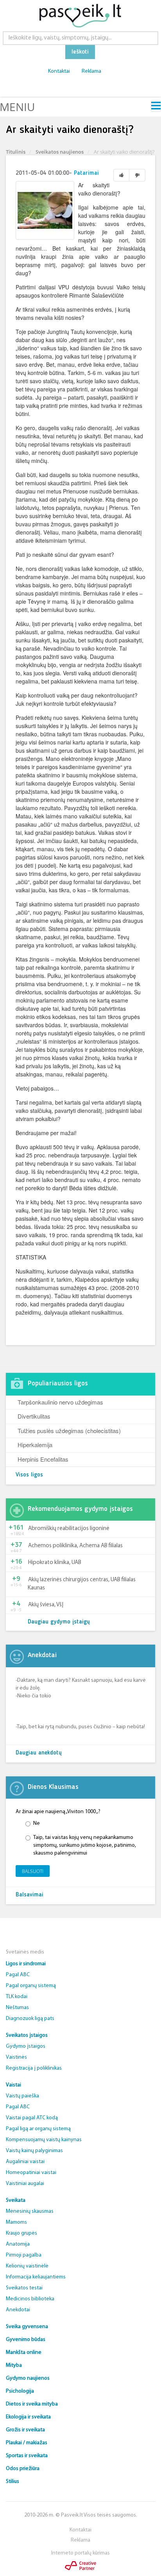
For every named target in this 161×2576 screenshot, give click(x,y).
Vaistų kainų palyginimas (34, 2151)
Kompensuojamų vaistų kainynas (44, 2140)
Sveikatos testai (24, 2288)
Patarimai (86, 173)
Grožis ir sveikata (25, 2430)
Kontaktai (59, 71)
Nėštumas (17, 2008)
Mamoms (16, 2222)
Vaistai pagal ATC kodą (32, 2118)
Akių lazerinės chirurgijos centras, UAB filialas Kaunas (82, 1584)
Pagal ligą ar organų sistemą (38, 2129)
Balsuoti (33, 1871)
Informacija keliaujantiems (36, 2277)
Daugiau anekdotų (39, 1753)
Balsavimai (30, 1895)
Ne (37, 1823)
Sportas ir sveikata (27, 2456)
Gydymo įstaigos (26, 2046)
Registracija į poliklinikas (34, 2068)
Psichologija (20, 2391)
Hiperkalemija (35, 1445)
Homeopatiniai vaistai (31, 2173)
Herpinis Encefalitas (43, 1459)
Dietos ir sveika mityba (32, 2404)
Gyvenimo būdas (26, 2340)
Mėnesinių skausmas (30, 2211)
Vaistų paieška (22, 2096)
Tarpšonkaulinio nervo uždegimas (60, 1402)
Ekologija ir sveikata (28, 2417)
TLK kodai (17, 1997)
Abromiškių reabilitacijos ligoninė (69, 1529)
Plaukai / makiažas (27, 2443)
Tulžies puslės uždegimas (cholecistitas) (69, 1431)
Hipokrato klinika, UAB (55, 1563)
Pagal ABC (18, 1975)
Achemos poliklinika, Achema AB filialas (75, 1546)
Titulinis (16, 152)
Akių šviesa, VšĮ (46, 1605)
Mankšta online (24, 2353)
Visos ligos (29, 1475)
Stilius (13, 2482)
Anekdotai (18, 2310)
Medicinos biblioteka (30, 2299)
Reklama (91, 71)
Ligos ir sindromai (26, 1964)
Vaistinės (16, 2057)
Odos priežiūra (23, 2469)
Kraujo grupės (21, 2233)
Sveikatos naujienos (60, 152)
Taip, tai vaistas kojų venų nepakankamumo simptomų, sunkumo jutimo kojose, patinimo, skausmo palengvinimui (85, 1845)
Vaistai (13, 2085)
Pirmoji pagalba (24, 2255)
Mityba (14, 2365)
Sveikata (16, 2200)
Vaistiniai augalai (25, 2184)
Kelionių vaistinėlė (27, 2266)
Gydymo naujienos (28, 2378)
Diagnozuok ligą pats (30, 2019)
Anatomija (18, 2244)
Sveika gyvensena (27, 2327)
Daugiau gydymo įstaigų (59, 1622)
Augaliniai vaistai (25, 2162)
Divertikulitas (34, 1416)
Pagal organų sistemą (31, 1986)
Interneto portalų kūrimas (80, 2553)
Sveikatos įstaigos (27, 2035)
